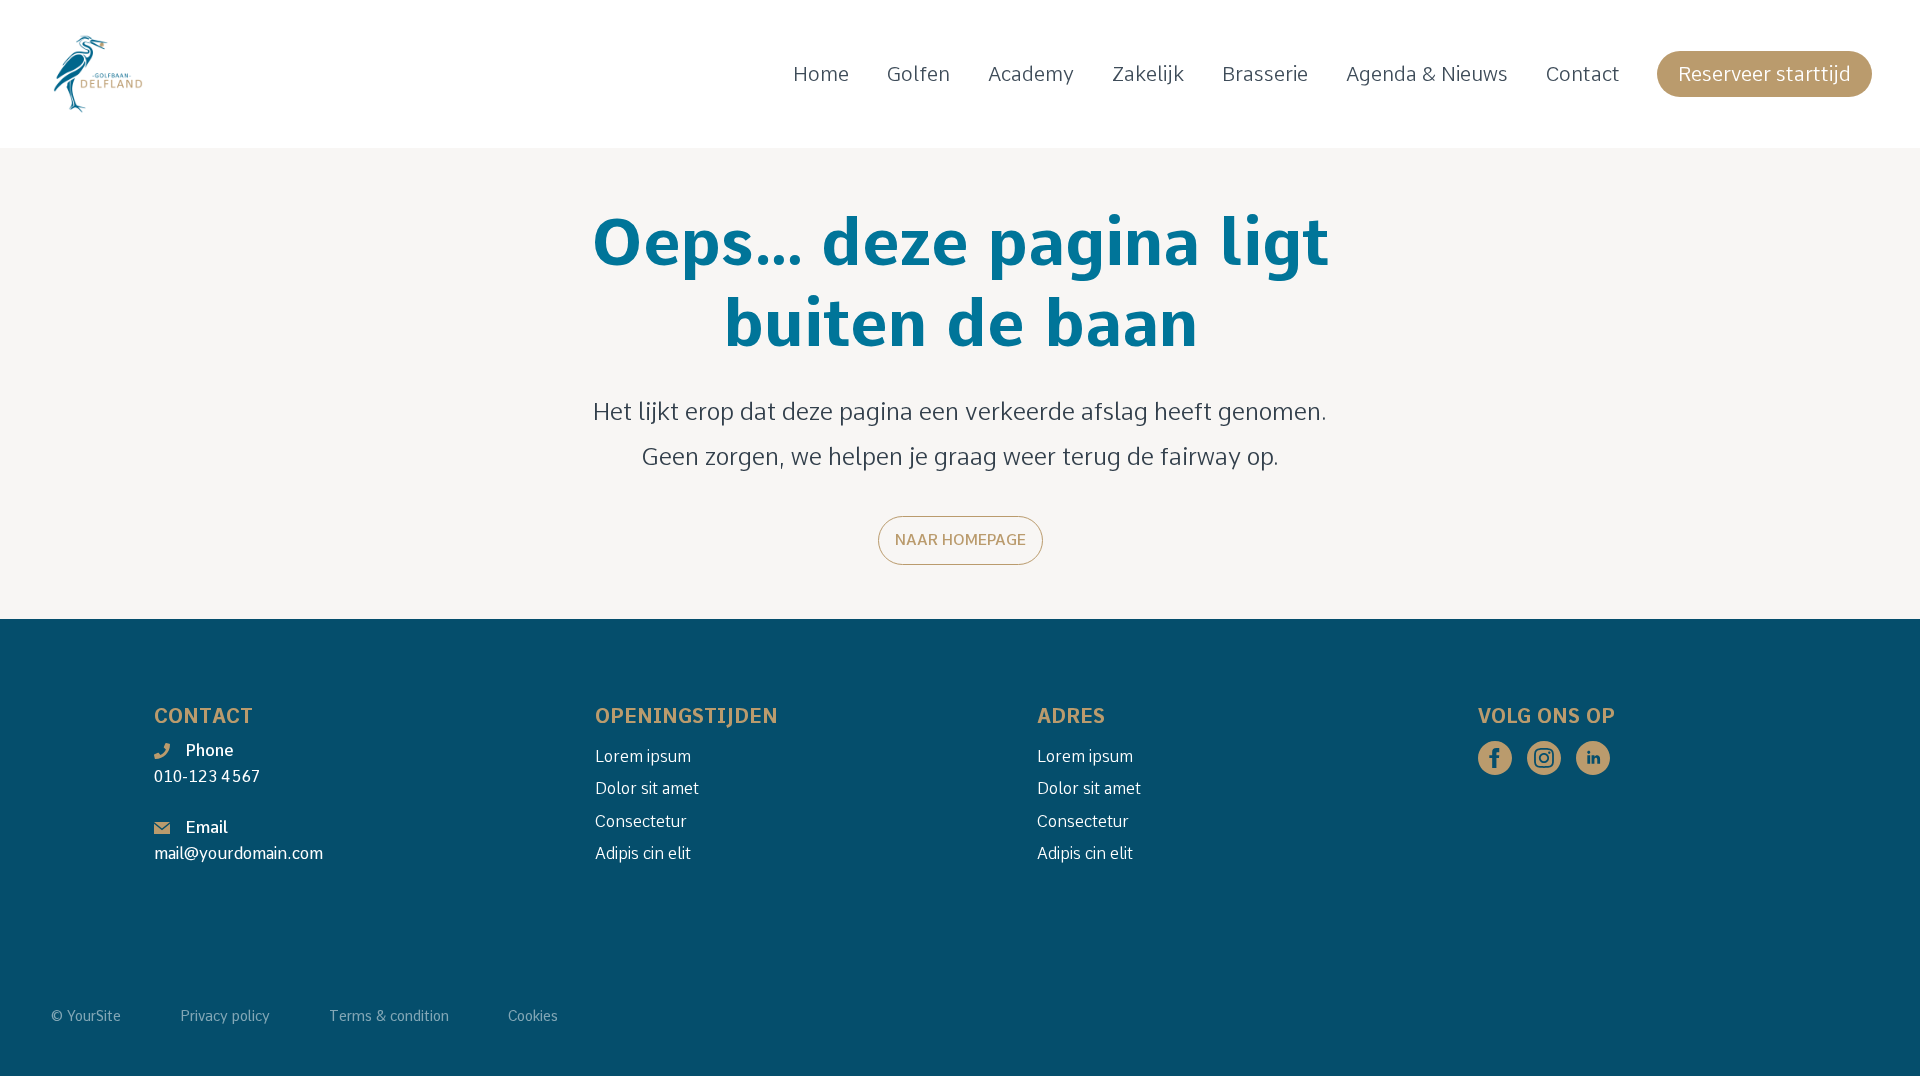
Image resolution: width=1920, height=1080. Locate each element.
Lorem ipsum (643, 756)
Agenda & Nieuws (1427, 74)
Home (821, 74)
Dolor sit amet (647, 788)
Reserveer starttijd (1764, 74)
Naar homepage (960, 540)
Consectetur (641, 821)
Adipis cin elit (643, 853)
